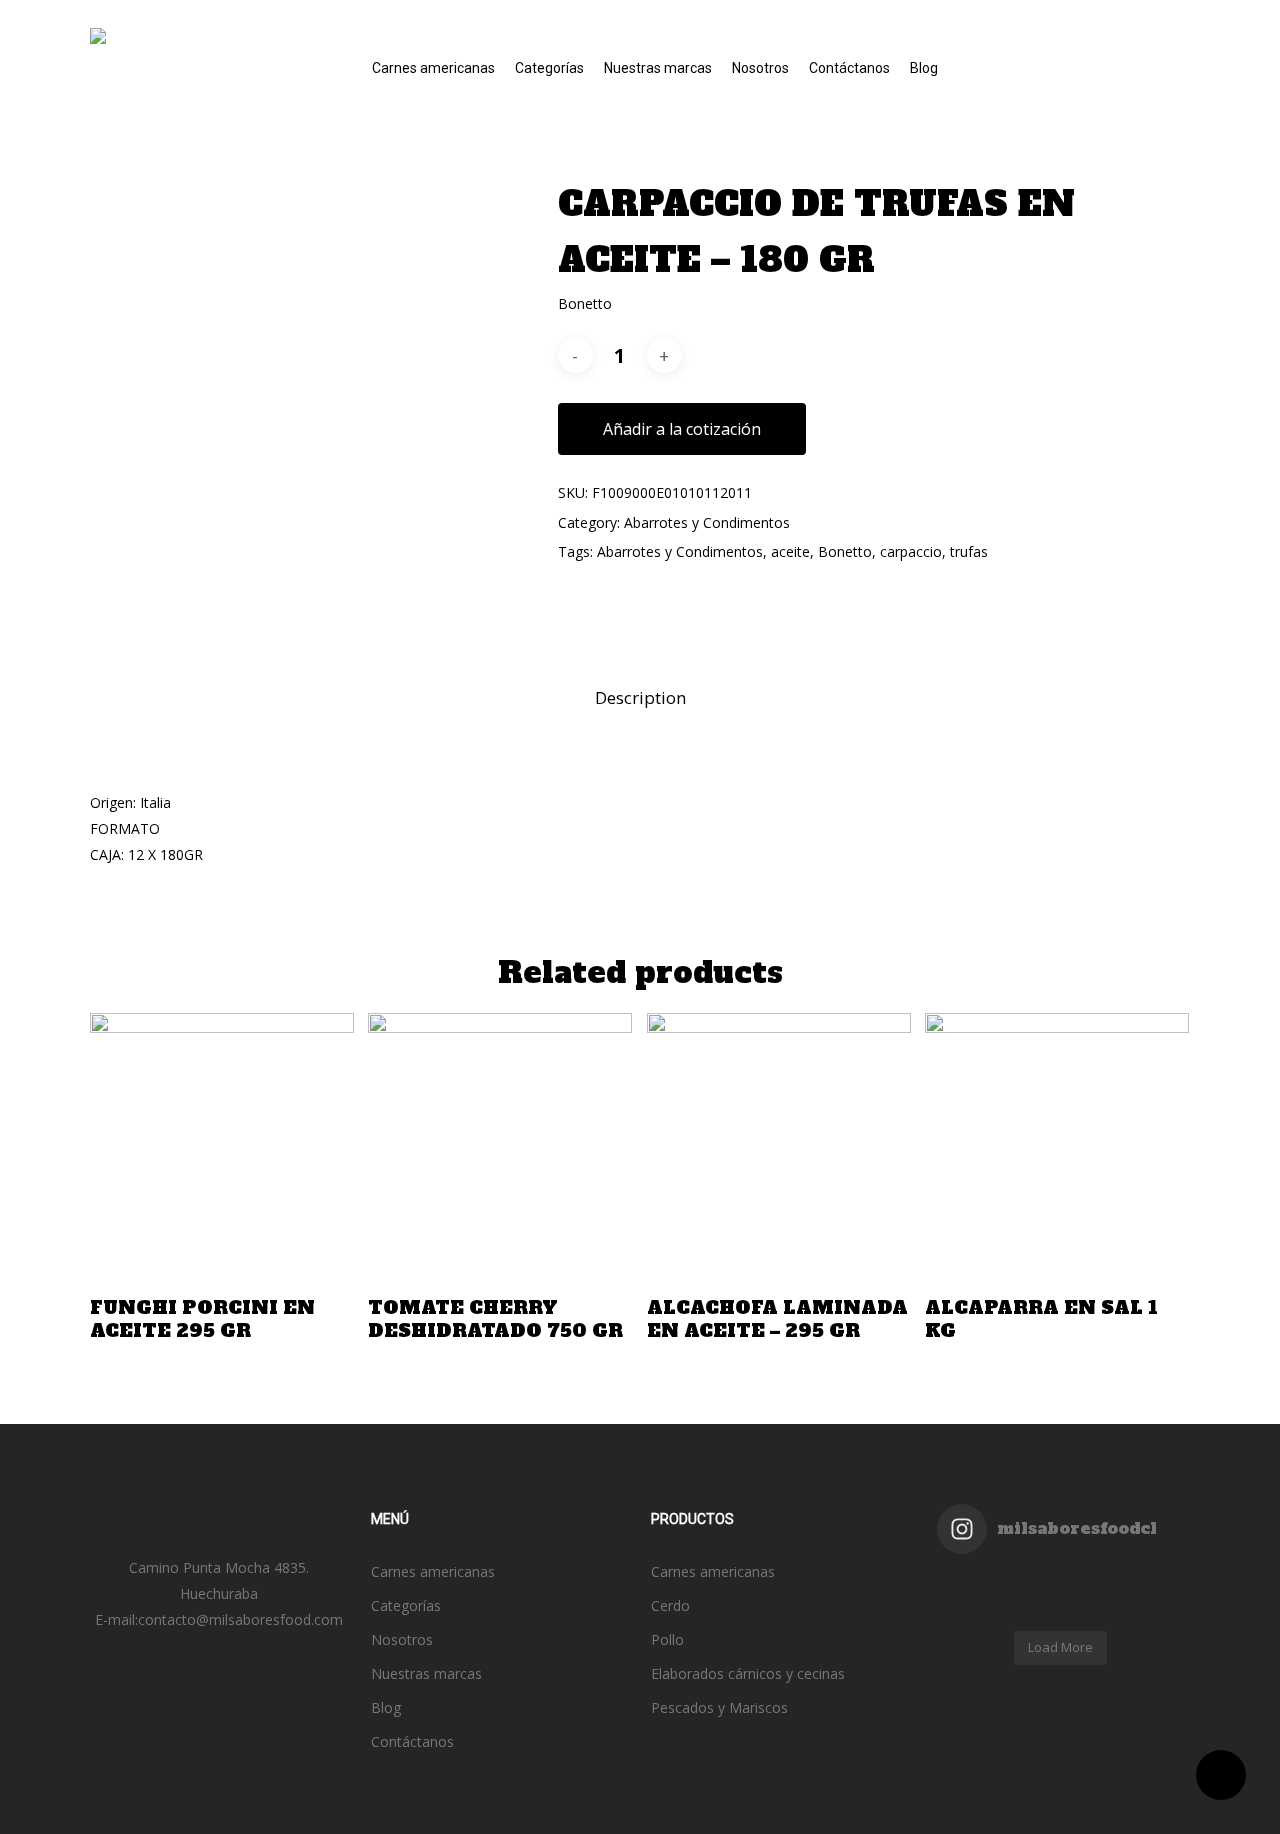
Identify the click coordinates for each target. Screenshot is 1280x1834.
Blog (386, 1707)
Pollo (667, 1639)
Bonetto (845, 551)
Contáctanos (412, 1741)
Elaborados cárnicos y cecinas (748, 1673)
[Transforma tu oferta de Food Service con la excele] (1030, 1582)
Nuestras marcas (426, 1673)
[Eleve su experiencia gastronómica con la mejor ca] (1092, 1582)
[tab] (640, 698)
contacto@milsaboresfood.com (240, 1619)
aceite (790, 551)
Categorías (406, 1605)
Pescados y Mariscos (719, 1707)
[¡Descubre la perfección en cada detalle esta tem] (968, 1608)
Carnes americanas (433, 1571)
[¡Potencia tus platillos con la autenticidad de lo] (1154, 1608)
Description (640, 697)
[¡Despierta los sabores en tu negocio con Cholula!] (1092, 1608)
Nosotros (402, 1639)
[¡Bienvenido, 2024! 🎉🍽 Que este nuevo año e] (1154, 1582)
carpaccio (911, 551)
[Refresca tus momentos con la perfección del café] (968, 1582)
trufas (969, 551)
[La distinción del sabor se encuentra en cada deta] (1030, 1608)
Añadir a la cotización (682, 429)
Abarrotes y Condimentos (707, 522)
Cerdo (670, 1605)
